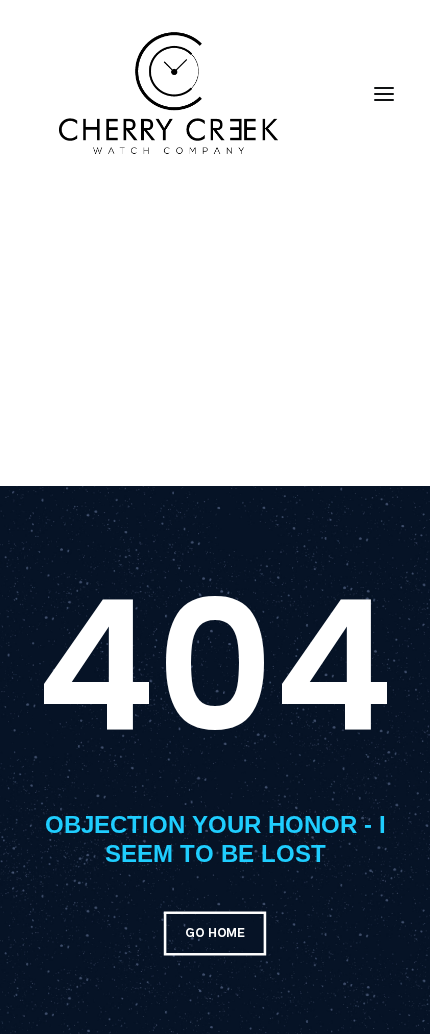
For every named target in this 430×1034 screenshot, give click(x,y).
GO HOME (214, 933)
